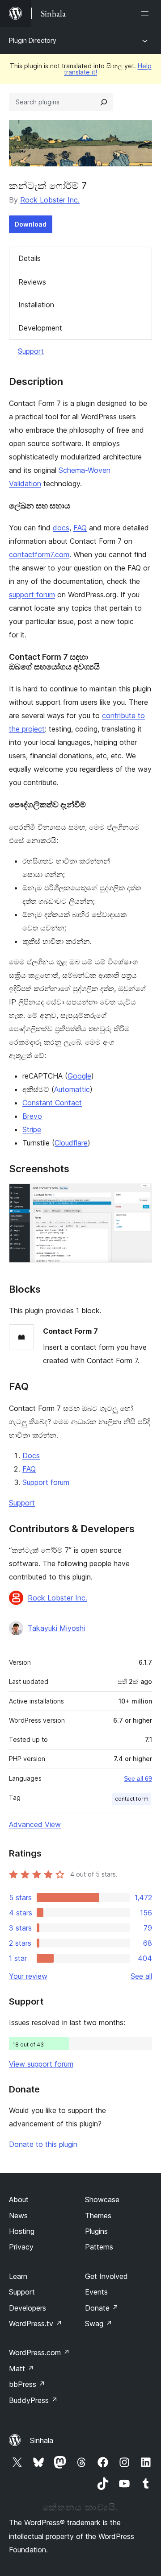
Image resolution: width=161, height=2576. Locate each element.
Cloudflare (71, 1143)
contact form (132, 1799)
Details (30, 258)
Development (40, 328)
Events (96, 2292)
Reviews (32, 282)
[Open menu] (147, 13)
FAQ (80, 528)
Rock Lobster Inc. (50, 200)
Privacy (21, 2247)
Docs (31, 1455)
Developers (28, 2308)
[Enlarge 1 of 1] (140, 1195)
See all (141, 1976)
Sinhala (42, 2440)
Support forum (46, 1482)
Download (31, 224)
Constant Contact (52, 1103)
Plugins (96, 2231)
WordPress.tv (36, 2324)
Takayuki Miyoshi (56, 1628)
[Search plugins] (104, 102)
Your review (28, 1976)
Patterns (99, 2247)
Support (31, 351)
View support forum (41, 2064)
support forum (32, 595)
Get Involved (106, 2276)
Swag (99, 2324)
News (18, 2216)
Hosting (22, 2231)
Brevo (32, 1116)
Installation (36, 305)
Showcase (102, 2200)
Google (79, 1076)
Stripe (32, 1129)
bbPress (27, 2384)
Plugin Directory (33, 40)
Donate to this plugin (43, 2144)
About (19, 2200)
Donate (102, 2308)
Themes (98, 2216)
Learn (18, 2276)
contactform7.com (39, 554)
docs (61, 528)
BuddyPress (33, 2400)
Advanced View (35, 1824)
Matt (21, 2369)
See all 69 (138, 1778)
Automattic (72, 1089)
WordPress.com (39, 2353)
